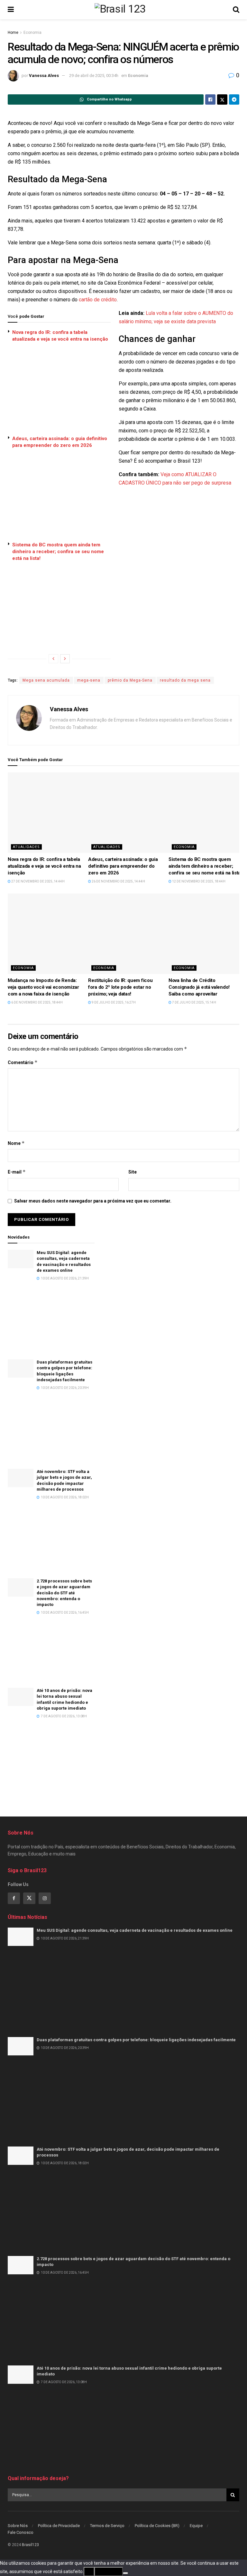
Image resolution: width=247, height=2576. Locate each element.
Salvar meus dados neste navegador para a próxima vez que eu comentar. (93, 1201)
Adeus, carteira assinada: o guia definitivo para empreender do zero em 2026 (123, 866)
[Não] (125, 2573)
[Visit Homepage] (123, 10)
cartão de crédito (98, 300)
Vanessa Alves (44, 75)
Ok (89, 2571)
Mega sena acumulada (46, 680)
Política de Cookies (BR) (157, 2526)
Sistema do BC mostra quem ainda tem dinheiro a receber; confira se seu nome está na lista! (58, 552)
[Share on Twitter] (222, 99)
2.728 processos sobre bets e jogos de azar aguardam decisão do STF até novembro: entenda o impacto (64, 1593)
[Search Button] (236, 10)
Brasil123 (30, 2545)
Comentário (23, 1062)
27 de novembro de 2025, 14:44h (38, 881)
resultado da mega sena (185, 680)
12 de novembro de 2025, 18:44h (198, 881)
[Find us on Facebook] (14, 1898)
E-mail (17, 1172)
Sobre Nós (18, 2526)
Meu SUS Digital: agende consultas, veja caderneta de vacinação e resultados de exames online (135, 1930)
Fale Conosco (21, 2532)
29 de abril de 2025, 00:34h (94, 75)
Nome (16, 1143)
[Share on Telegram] (234, 99)
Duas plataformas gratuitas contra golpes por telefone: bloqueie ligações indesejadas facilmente (136, 2040)
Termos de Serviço (107, 2526)
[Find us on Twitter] (29, 1898)
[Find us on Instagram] (45, 1898)
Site (133, 1172)
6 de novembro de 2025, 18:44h (37, 1002)
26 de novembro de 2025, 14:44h (118, 881)
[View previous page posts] (53, 659)
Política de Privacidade (59, 2526)
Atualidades (26, 847)
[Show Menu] (11, 10)
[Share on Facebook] (210, 99)
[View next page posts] (65, 659)
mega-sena (89, 680)
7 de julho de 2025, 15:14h (194, 1002)
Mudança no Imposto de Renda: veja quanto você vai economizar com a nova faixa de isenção (43, 987)
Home (13, 33)
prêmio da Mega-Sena (130, 680)
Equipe (196, 2526)
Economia (32, 33)
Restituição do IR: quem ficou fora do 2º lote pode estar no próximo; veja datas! (120, 987)
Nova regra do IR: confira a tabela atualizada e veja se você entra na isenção (44, 866)
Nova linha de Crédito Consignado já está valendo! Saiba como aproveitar (199, 987)
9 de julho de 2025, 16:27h (113, 1002)
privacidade (109, 2571)
